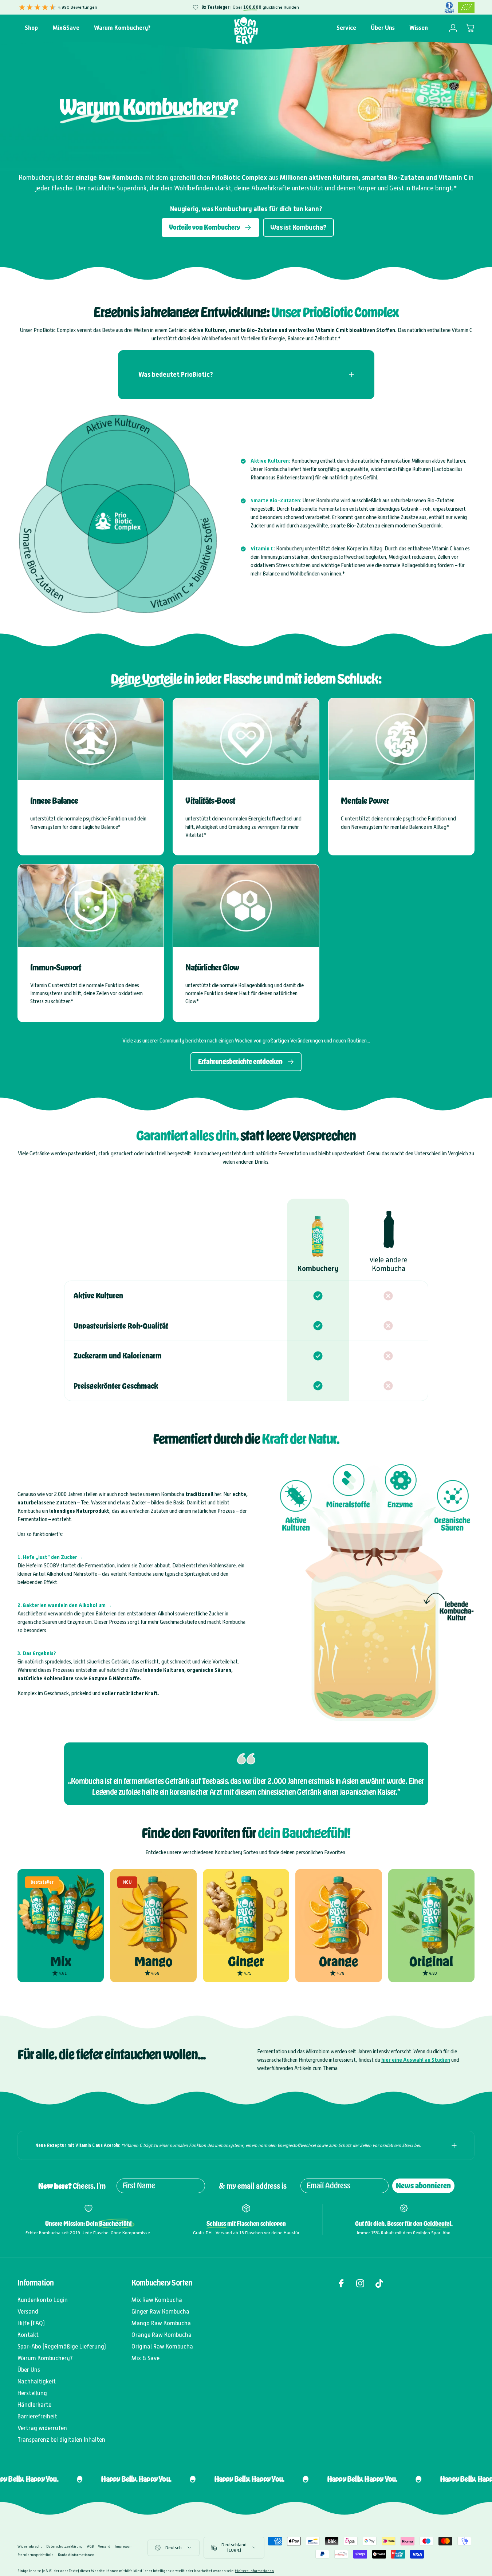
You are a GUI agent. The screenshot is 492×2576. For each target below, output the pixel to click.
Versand (28, 2312)
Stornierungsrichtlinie (36, 2555)
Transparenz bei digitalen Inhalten (61, 2440)
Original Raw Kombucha (162, 2347)
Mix (61, 1962)
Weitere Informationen (254, 2571)
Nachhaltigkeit (37, 2381)
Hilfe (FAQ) (31, 2323)
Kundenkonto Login (43, 2300)
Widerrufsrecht (30, 2546)
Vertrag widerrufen (42, 2428)
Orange (339, 1962)
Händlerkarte (34, 2405)
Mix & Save (145, 2358)
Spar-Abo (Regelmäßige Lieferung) (62, 2347)
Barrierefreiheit (37, 2416)
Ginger (246, 1962)
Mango (153, 1962)
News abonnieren (423, 2186)
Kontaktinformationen (76, 2555)
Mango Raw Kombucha (161, 2323)
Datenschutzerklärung (64, 2546)
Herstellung (32, 2393)
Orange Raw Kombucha (162, 2335)
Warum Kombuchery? (45, 2358)
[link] (91, 739)
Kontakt (28, 2335)
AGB (90, 2546)
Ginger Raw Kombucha (160, 2312)
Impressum (124, 2546)
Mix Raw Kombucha (157, 2300)
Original (431, 1962)
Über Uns (29, 2370)
